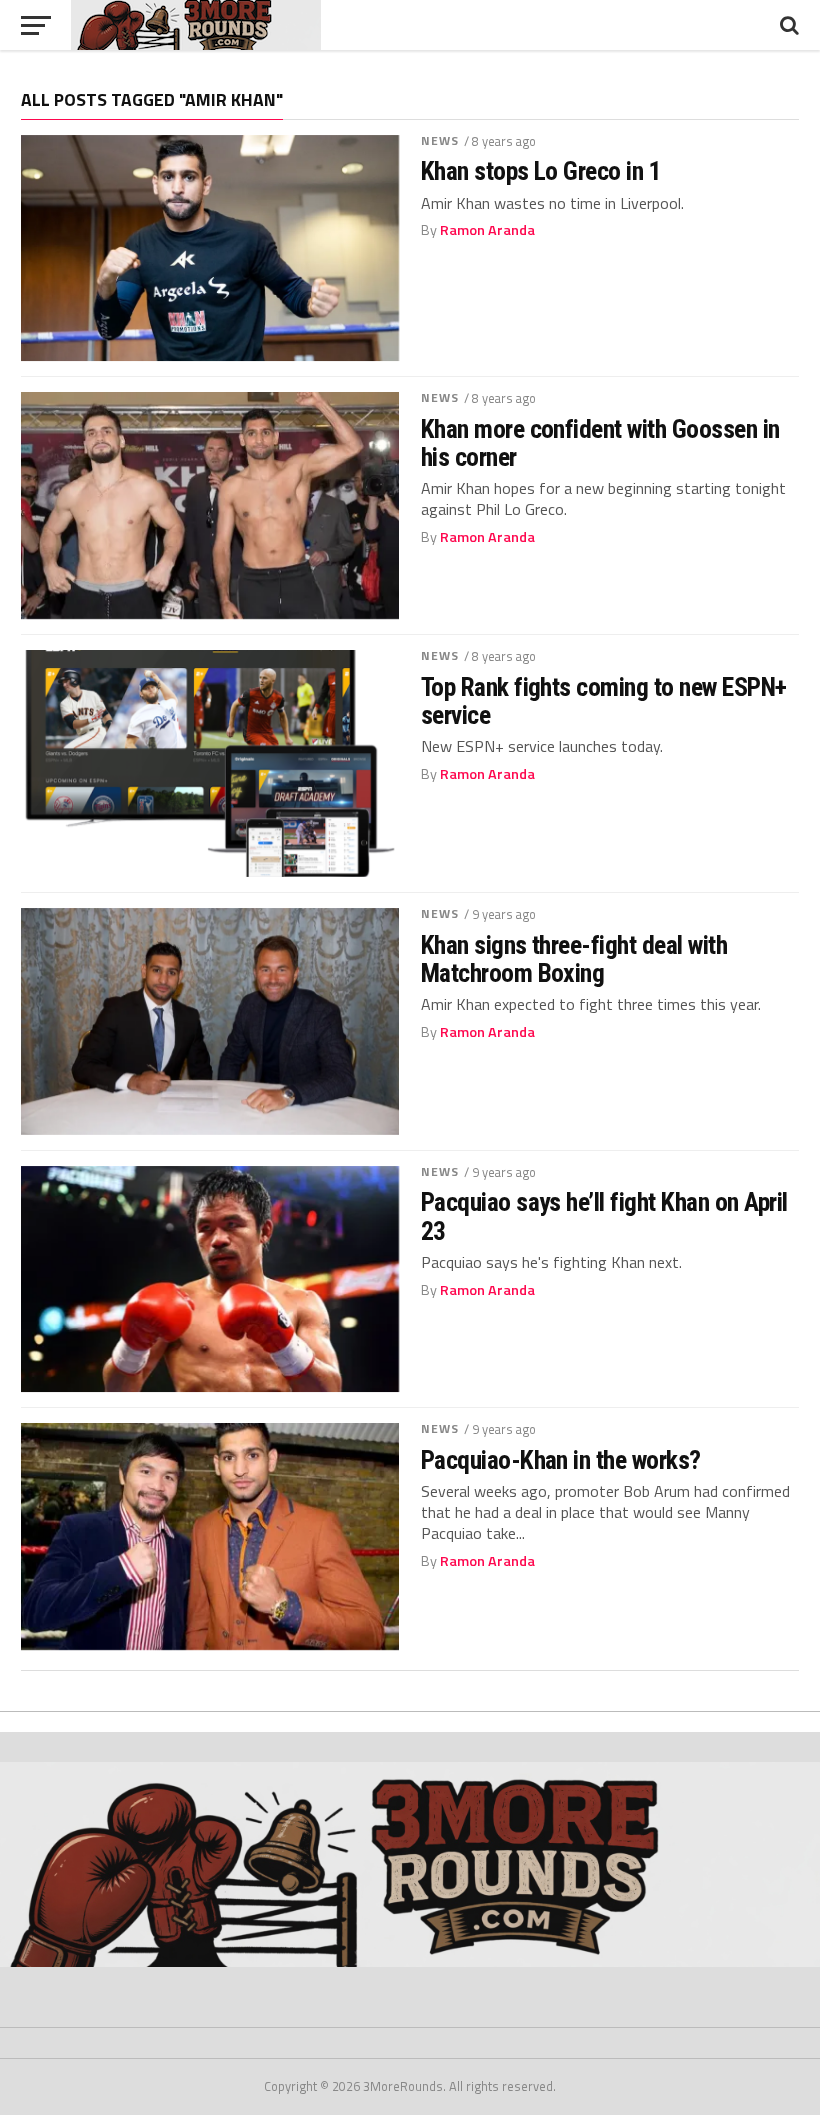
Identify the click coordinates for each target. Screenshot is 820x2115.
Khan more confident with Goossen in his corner (600, 443)
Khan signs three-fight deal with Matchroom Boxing (574, 959)
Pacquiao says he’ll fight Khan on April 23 (604, 1216)
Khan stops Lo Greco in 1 (541, 171)
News (440, 140)
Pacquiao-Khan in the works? (561, 1460)
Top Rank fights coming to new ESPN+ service (604, 701)
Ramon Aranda (487, 230)
